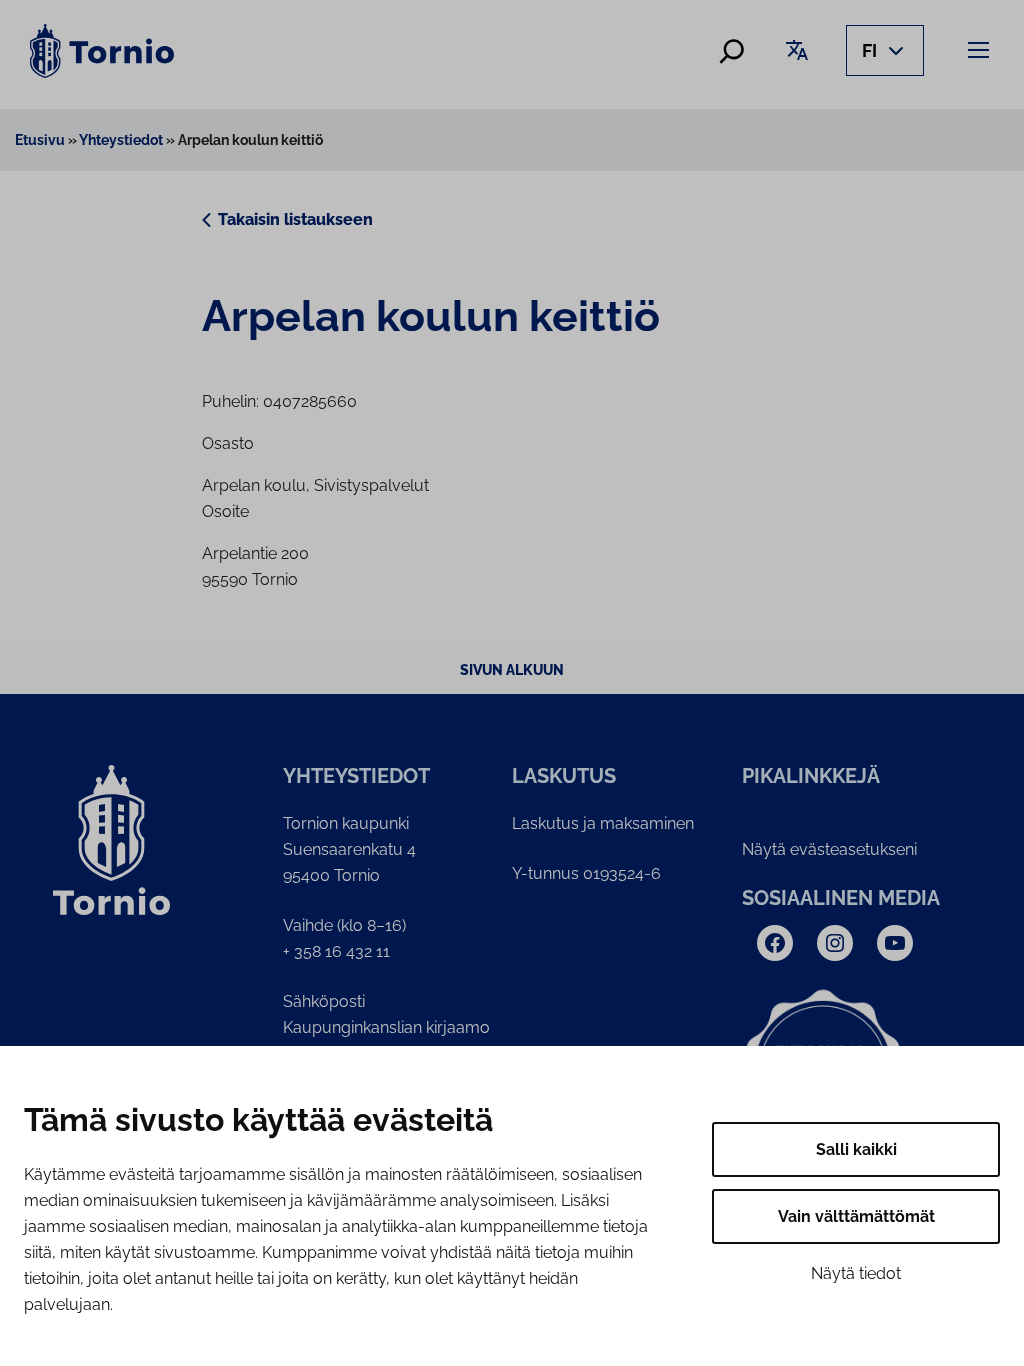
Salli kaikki (856, 1149)
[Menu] (981, 49)
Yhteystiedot (121, 140)
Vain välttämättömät (856, 1216)
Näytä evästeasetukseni (829, 849)
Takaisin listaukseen (295, 219)
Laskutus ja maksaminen (603, 823)
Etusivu (40, 140)
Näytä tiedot (856, 1273)
